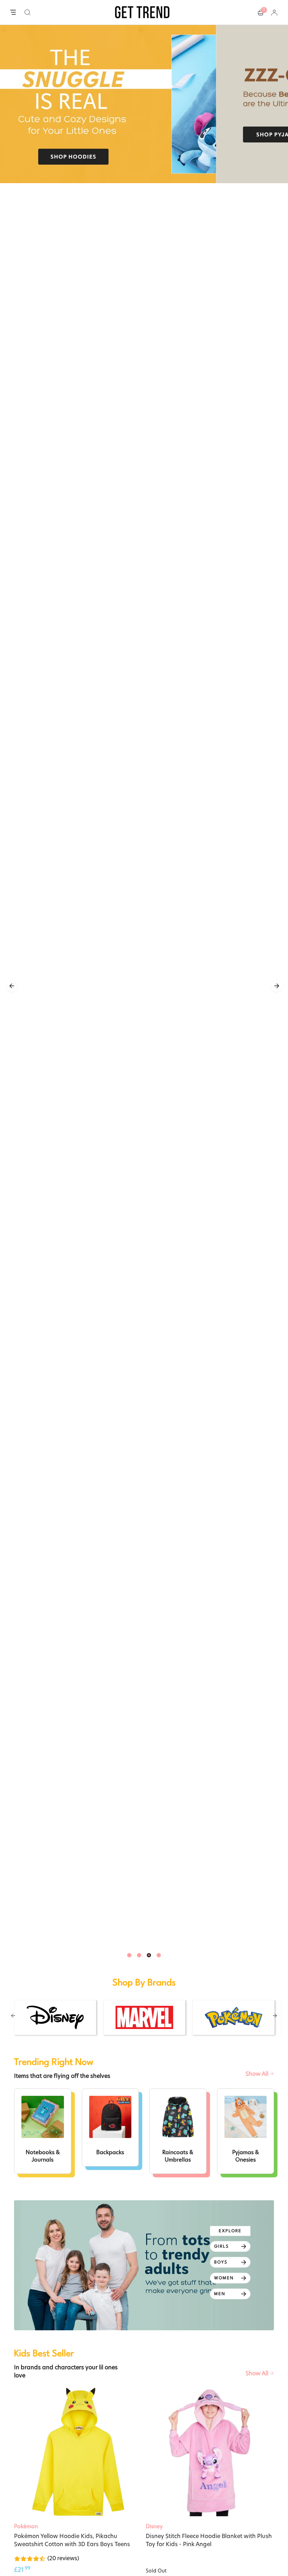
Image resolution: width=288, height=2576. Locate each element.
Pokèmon (26, 2526)
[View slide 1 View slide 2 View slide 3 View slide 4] (144, 986)
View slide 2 (139, 1955)
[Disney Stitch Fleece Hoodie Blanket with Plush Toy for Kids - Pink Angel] (210, 2452)
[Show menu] (13, 13)
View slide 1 (129, 1955)
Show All (258, 2074)
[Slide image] (144, 104)
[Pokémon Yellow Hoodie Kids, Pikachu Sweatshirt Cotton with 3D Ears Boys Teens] (78, 2452)
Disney (154, 2526)
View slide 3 (149, 1955)
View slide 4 (159, 1955)
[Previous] (12, 986)
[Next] (277, 986)
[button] (28, 12)
